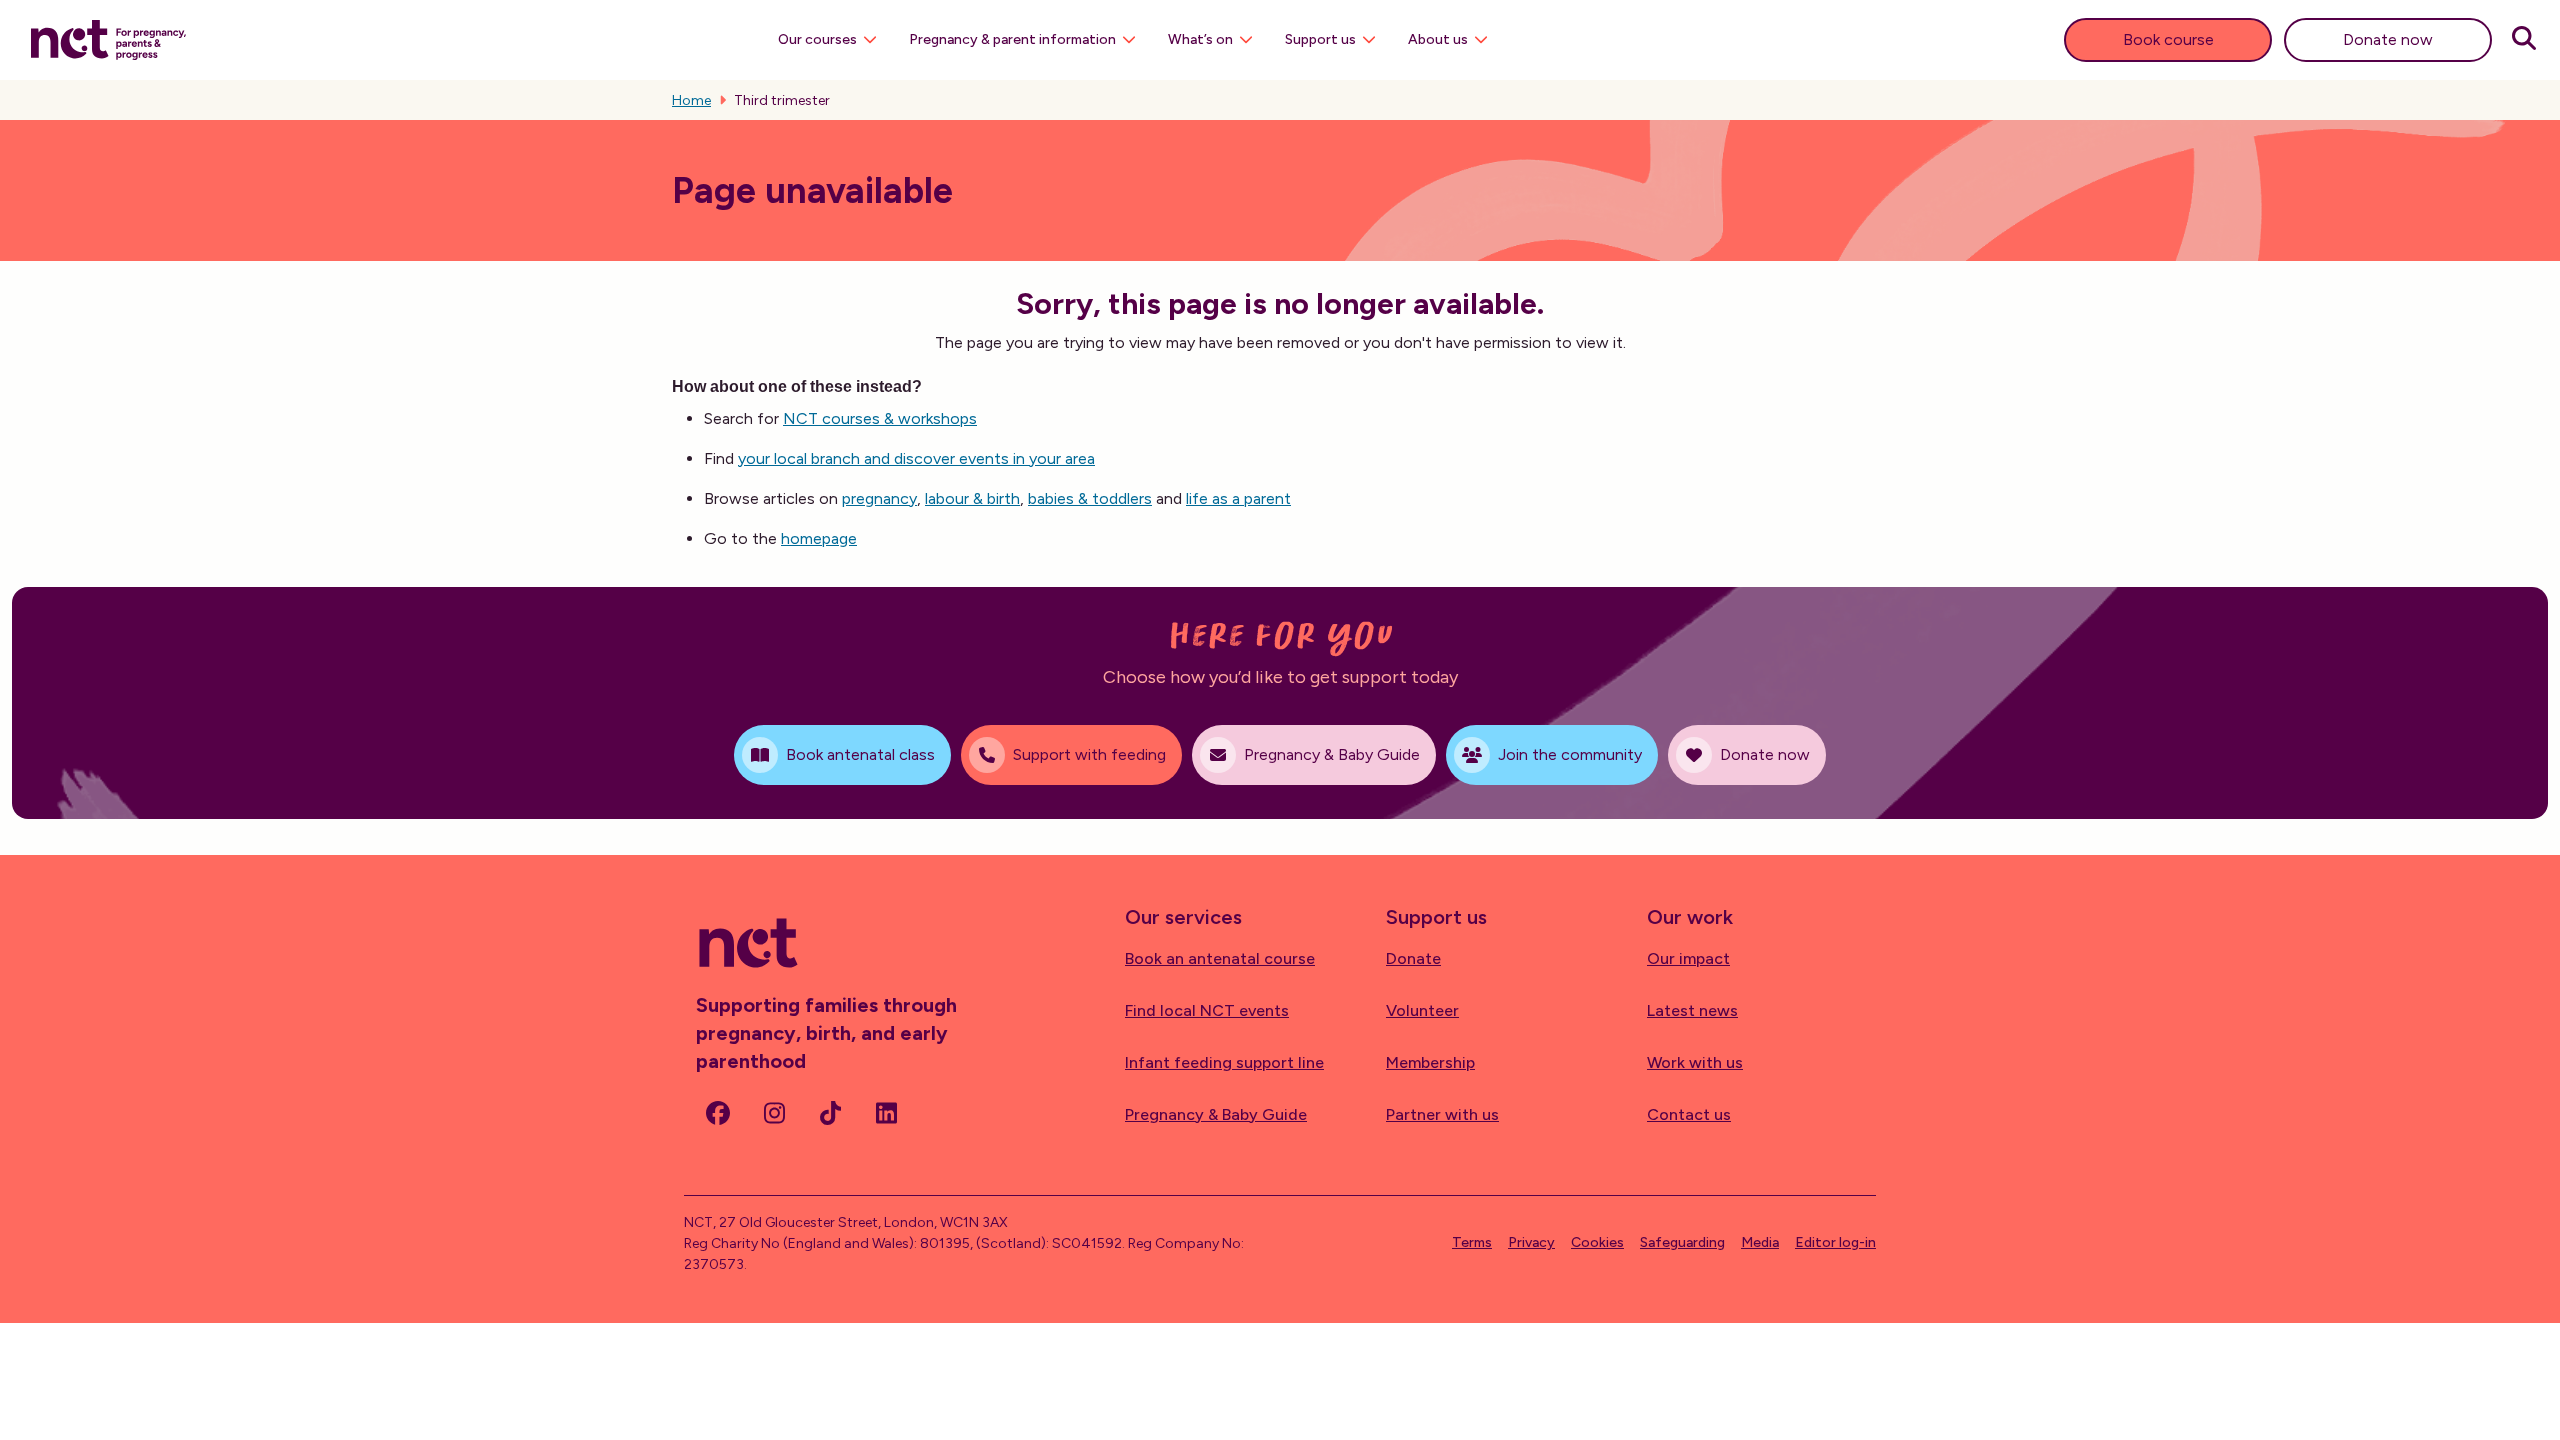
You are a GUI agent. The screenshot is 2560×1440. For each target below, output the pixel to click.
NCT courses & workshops (880, 418)
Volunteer (1422, 1010)
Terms (1472, 1242)
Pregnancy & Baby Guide (1216, 1114)
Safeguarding (1682, 1242)
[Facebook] (718, 1113)
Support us (1320, 39)
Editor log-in (1835, 1242)
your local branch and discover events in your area (916, 458)
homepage (819, 538)
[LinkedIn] (886, 1113)
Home (691, 100)
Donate (1413, 958)
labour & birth (972, 498)
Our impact (1688, 958)
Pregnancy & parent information (1012, 39)
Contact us (1689, 1114)
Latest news (1692, 1010)
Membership (1430, 1062)
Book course (2168, 39)
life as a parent (1238, 498)
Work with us (1695, 1062)
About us (1438, 39)
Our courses (817, 39)
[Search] (2524, 40)
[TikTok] (830, 1113)
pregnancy (879, 498)
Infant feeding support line (1224, 1062)
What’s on (1200, 39)
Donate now (2388, 39)
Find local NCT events (1207, 1010)
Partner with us (1442, 1114)
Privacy (1531, 1242)
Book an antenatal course (1220, 958)
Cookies (1597, 1242)
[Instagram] (774, 1113)
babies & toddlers (1090, 498)
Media (1760, 1242)
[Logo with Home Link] (108, 38)
